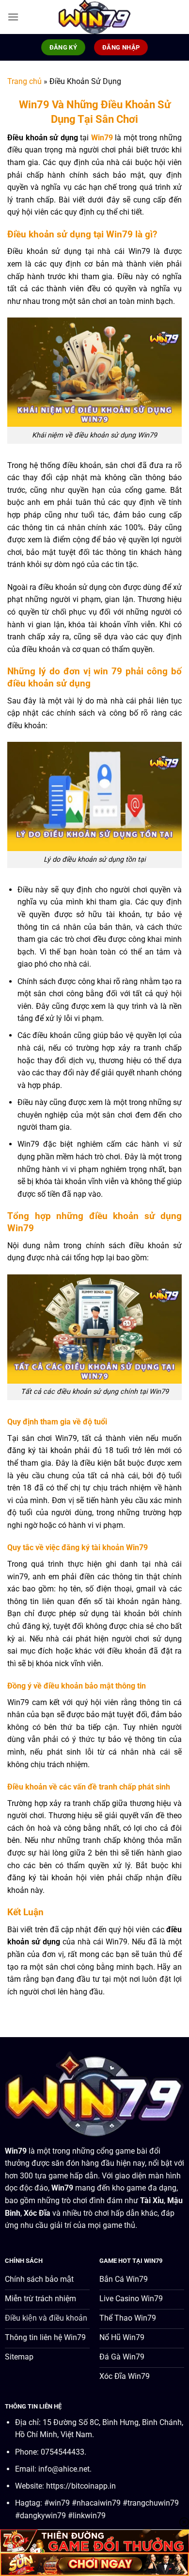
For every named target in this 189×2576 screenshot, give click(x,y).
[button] (13, 17)
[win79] (94, 17)
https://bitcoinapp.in (81, 2486)
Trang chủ (24, 81)
